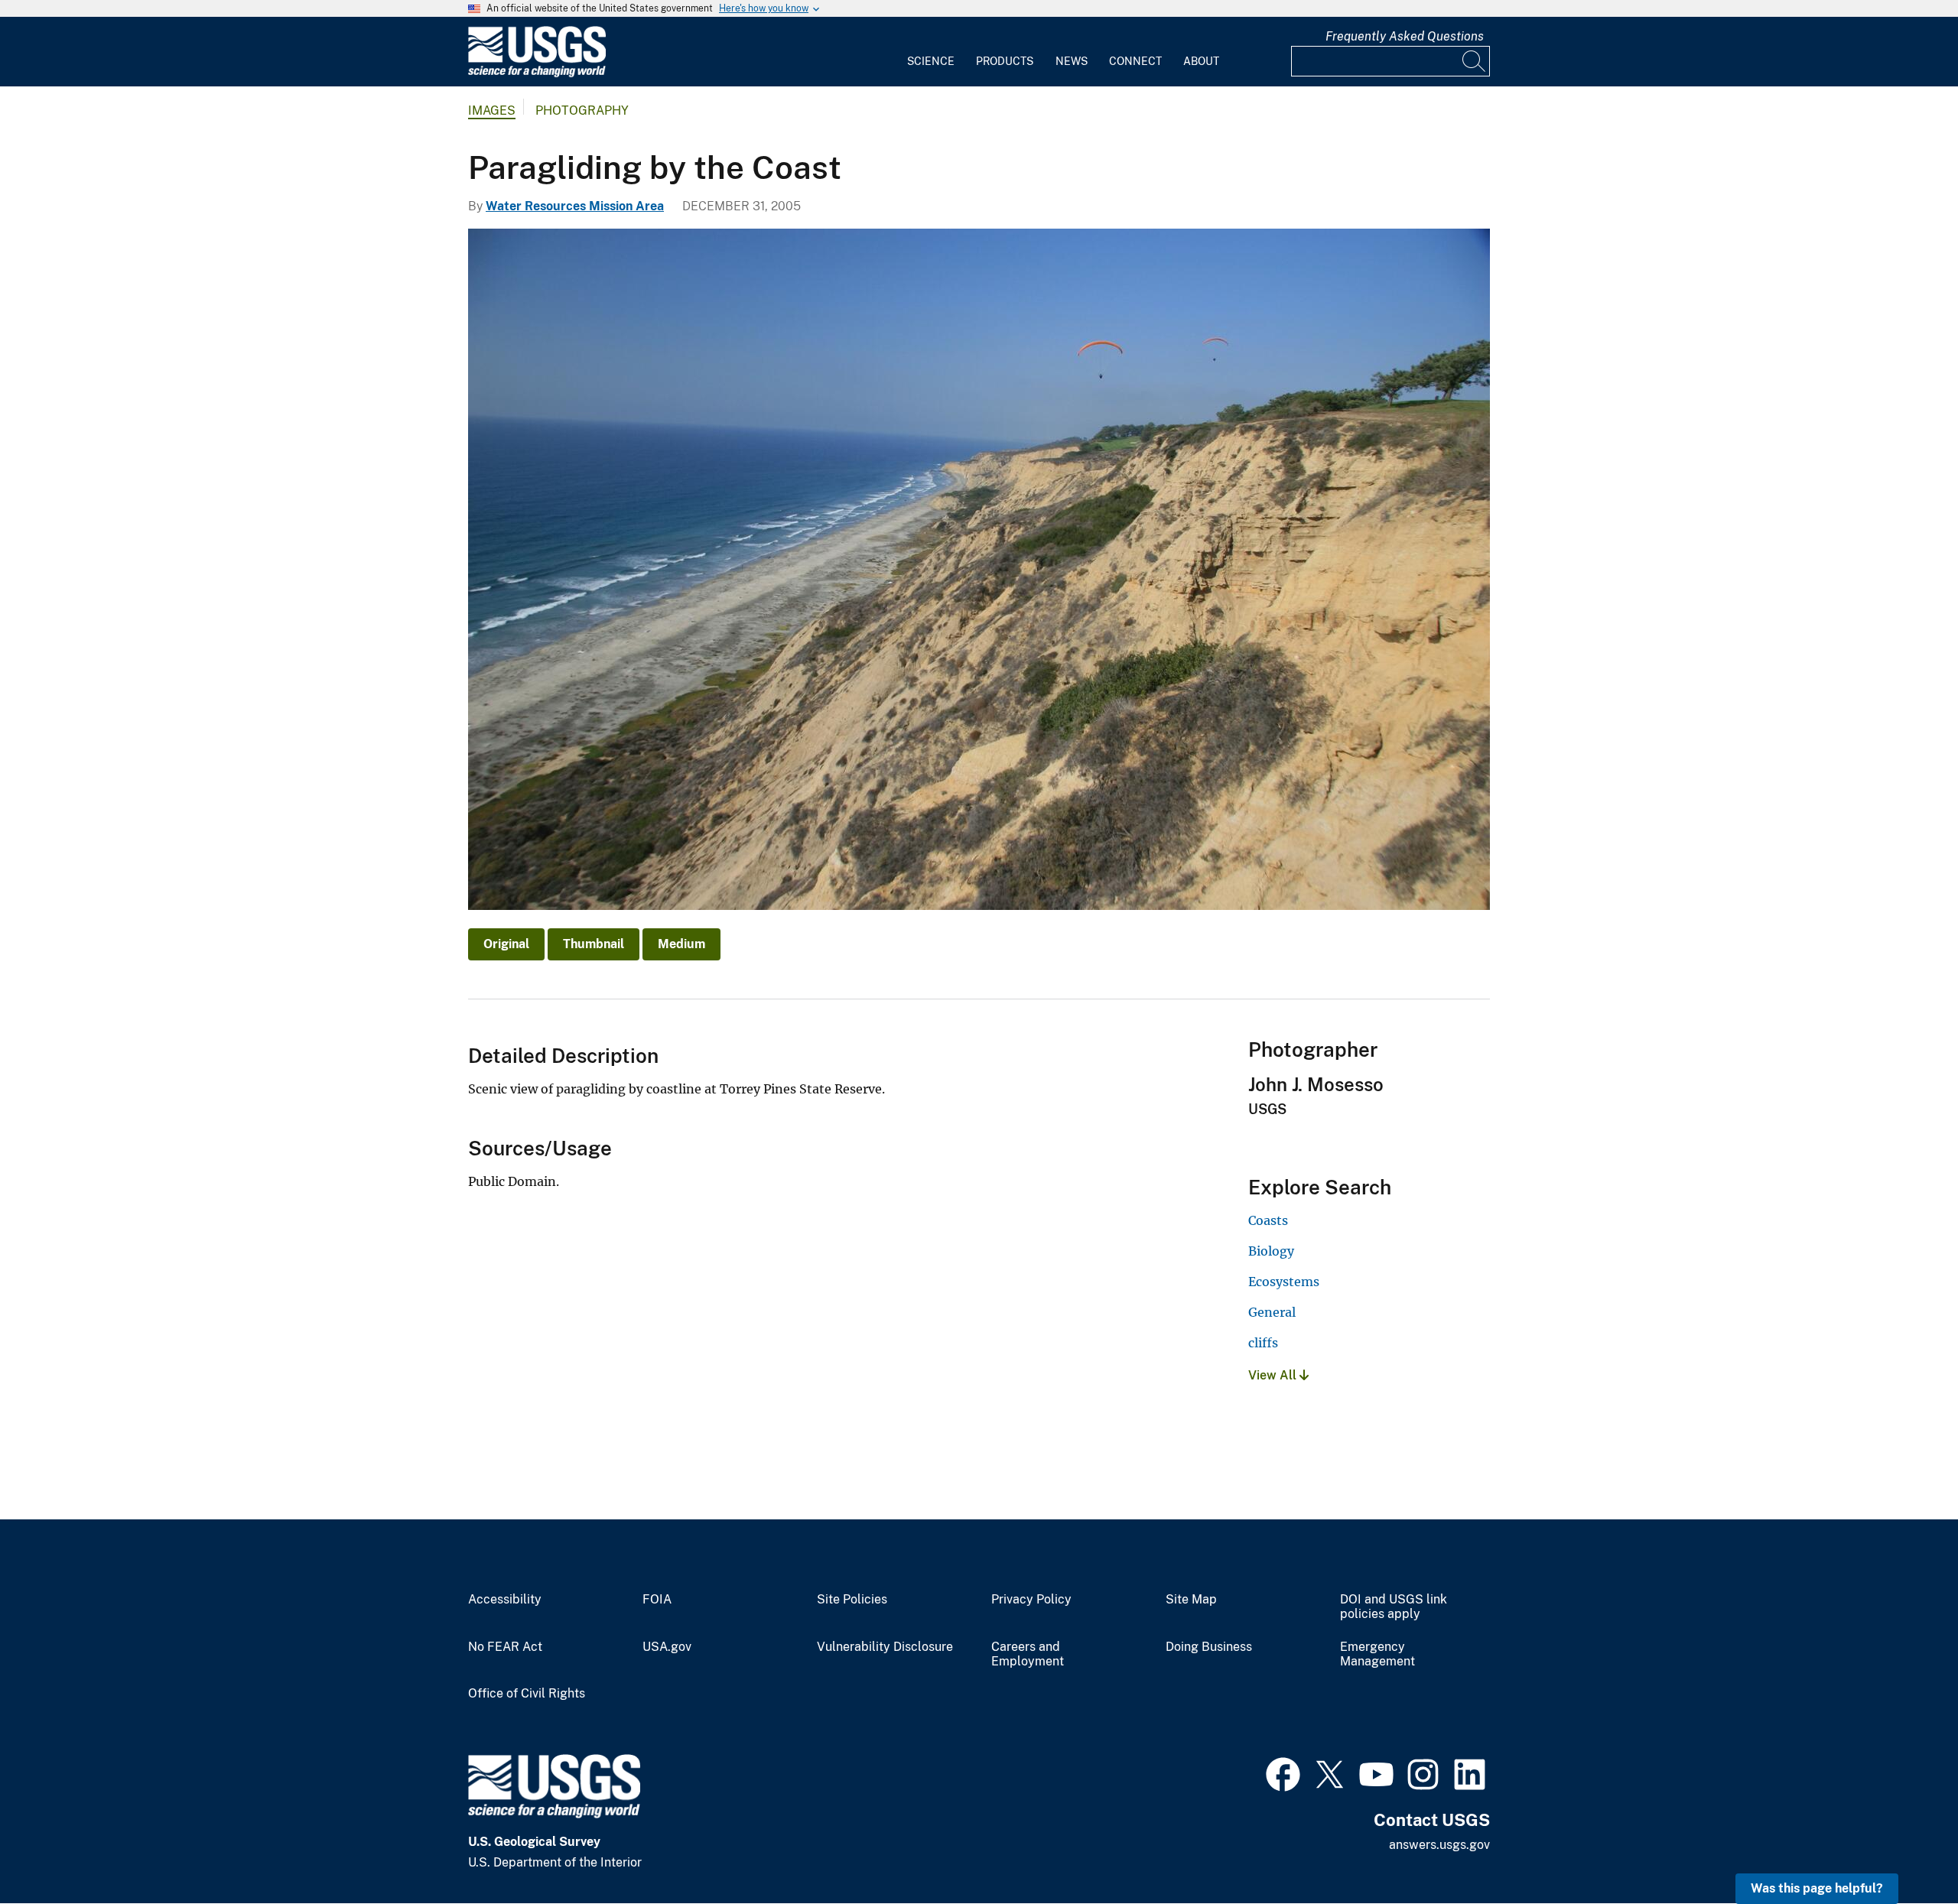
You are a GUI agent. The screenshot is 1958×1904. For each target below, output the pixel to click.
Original (506, 944)
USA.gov (667, 1647)
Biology (1271, 1251)
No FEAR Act (505, 1647)
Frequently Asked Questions (1405, 36)
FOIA (657, 1600)
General (1272, 1312)
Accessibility (505, 1600)
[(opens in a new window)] (1283, 1772)
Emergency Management (1377, 1654)
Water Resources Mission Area (575, 206)
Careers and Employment (1028, 1654)
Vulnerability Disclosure (885, 1647)
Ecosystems (1284, 1282)
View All (1274, 1375)
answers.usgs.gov (1439, 1845)
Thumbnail (594, 944)
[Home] (537, 74)
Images (492, 110)
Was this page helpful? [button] (1817, 1888)
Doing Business (1209, 1647)
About (1201, 61)
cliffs (1263, 1343)
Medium (681, 944)
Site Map (1191, 1600)
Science (931, 61)
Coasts (1268, 1220)
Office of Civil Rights (527, 1694)
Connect (1135, 61)
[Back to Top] (1903, 1849)
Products (1005, 61)
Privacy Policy (1031, 1600)
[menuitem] (931, 52)
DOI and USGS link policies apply (1394, 1607)
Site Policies (852, 1600)
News (1072, 61)
